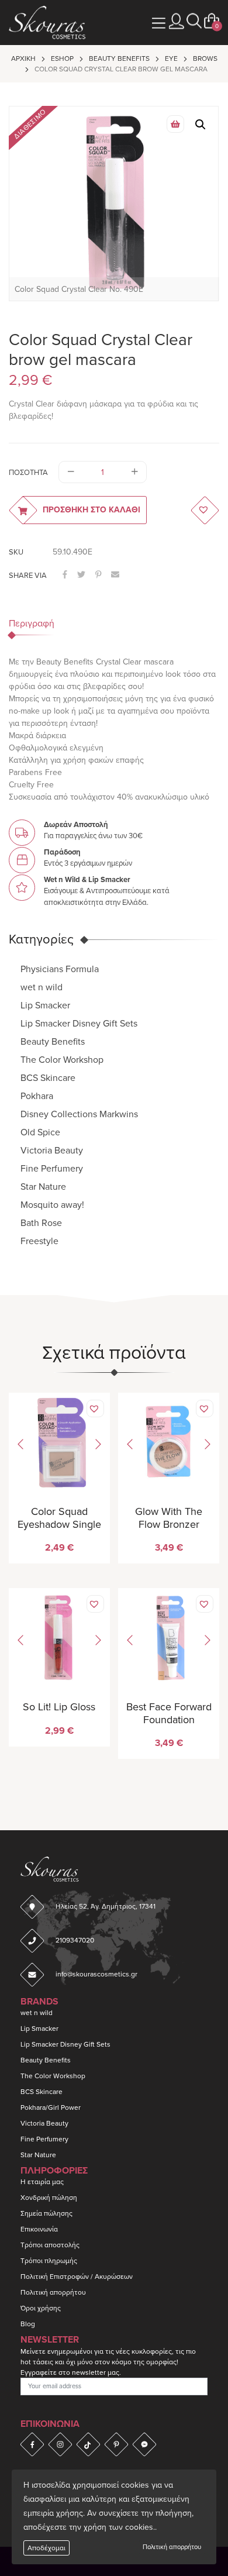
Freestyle (39, 1241)
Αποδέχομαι (46, 2548)
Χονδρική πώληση (49, 2198)
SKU (16, 552)
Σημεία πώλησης (46, 2213)
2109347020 (75, 1940)
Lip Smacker (45, 1005)
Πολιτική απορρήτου (172, 2547)
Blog (28, 2324)
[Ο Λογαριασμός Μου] (177, 21)
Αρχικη (23, 58)
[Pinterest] (116, 2444)
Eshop (62, 58)
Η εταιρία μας (42, 2182)
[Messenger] (144, 2444)
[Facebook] (32, 2444)
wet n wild (42, 987)
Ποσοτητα (28, 473)
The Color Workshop (62, 1060)
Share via (28, 576)
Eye (171, 58)
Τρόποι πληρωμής (49, 2261)
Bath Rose (41, 1223)
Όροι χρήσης (41, 2308)
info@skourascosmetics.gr (96, 1974)
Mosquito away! (52, 1205)
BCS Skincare (48, 1078)
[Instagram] (60, 2444)
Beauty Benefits (119, 58)
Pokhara (37, 1096)
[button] (194, 21)
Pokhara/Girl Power (51, 2107)
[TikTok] (88, 2444)
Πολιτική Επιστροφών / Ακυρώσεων (77, 2277)
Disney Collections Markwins (79, 1114)
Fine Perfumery (52, 1169)
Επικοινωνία (39, 2229)
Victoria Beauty (52, 1151)
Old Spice (40, 1132)
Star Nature (43, 1187)
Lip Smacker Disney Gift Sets (79, 1024)
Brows (205, 58)
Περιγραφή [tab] (32, 624)
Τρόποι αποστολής (50, 2245)
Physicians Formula (60, 969)
